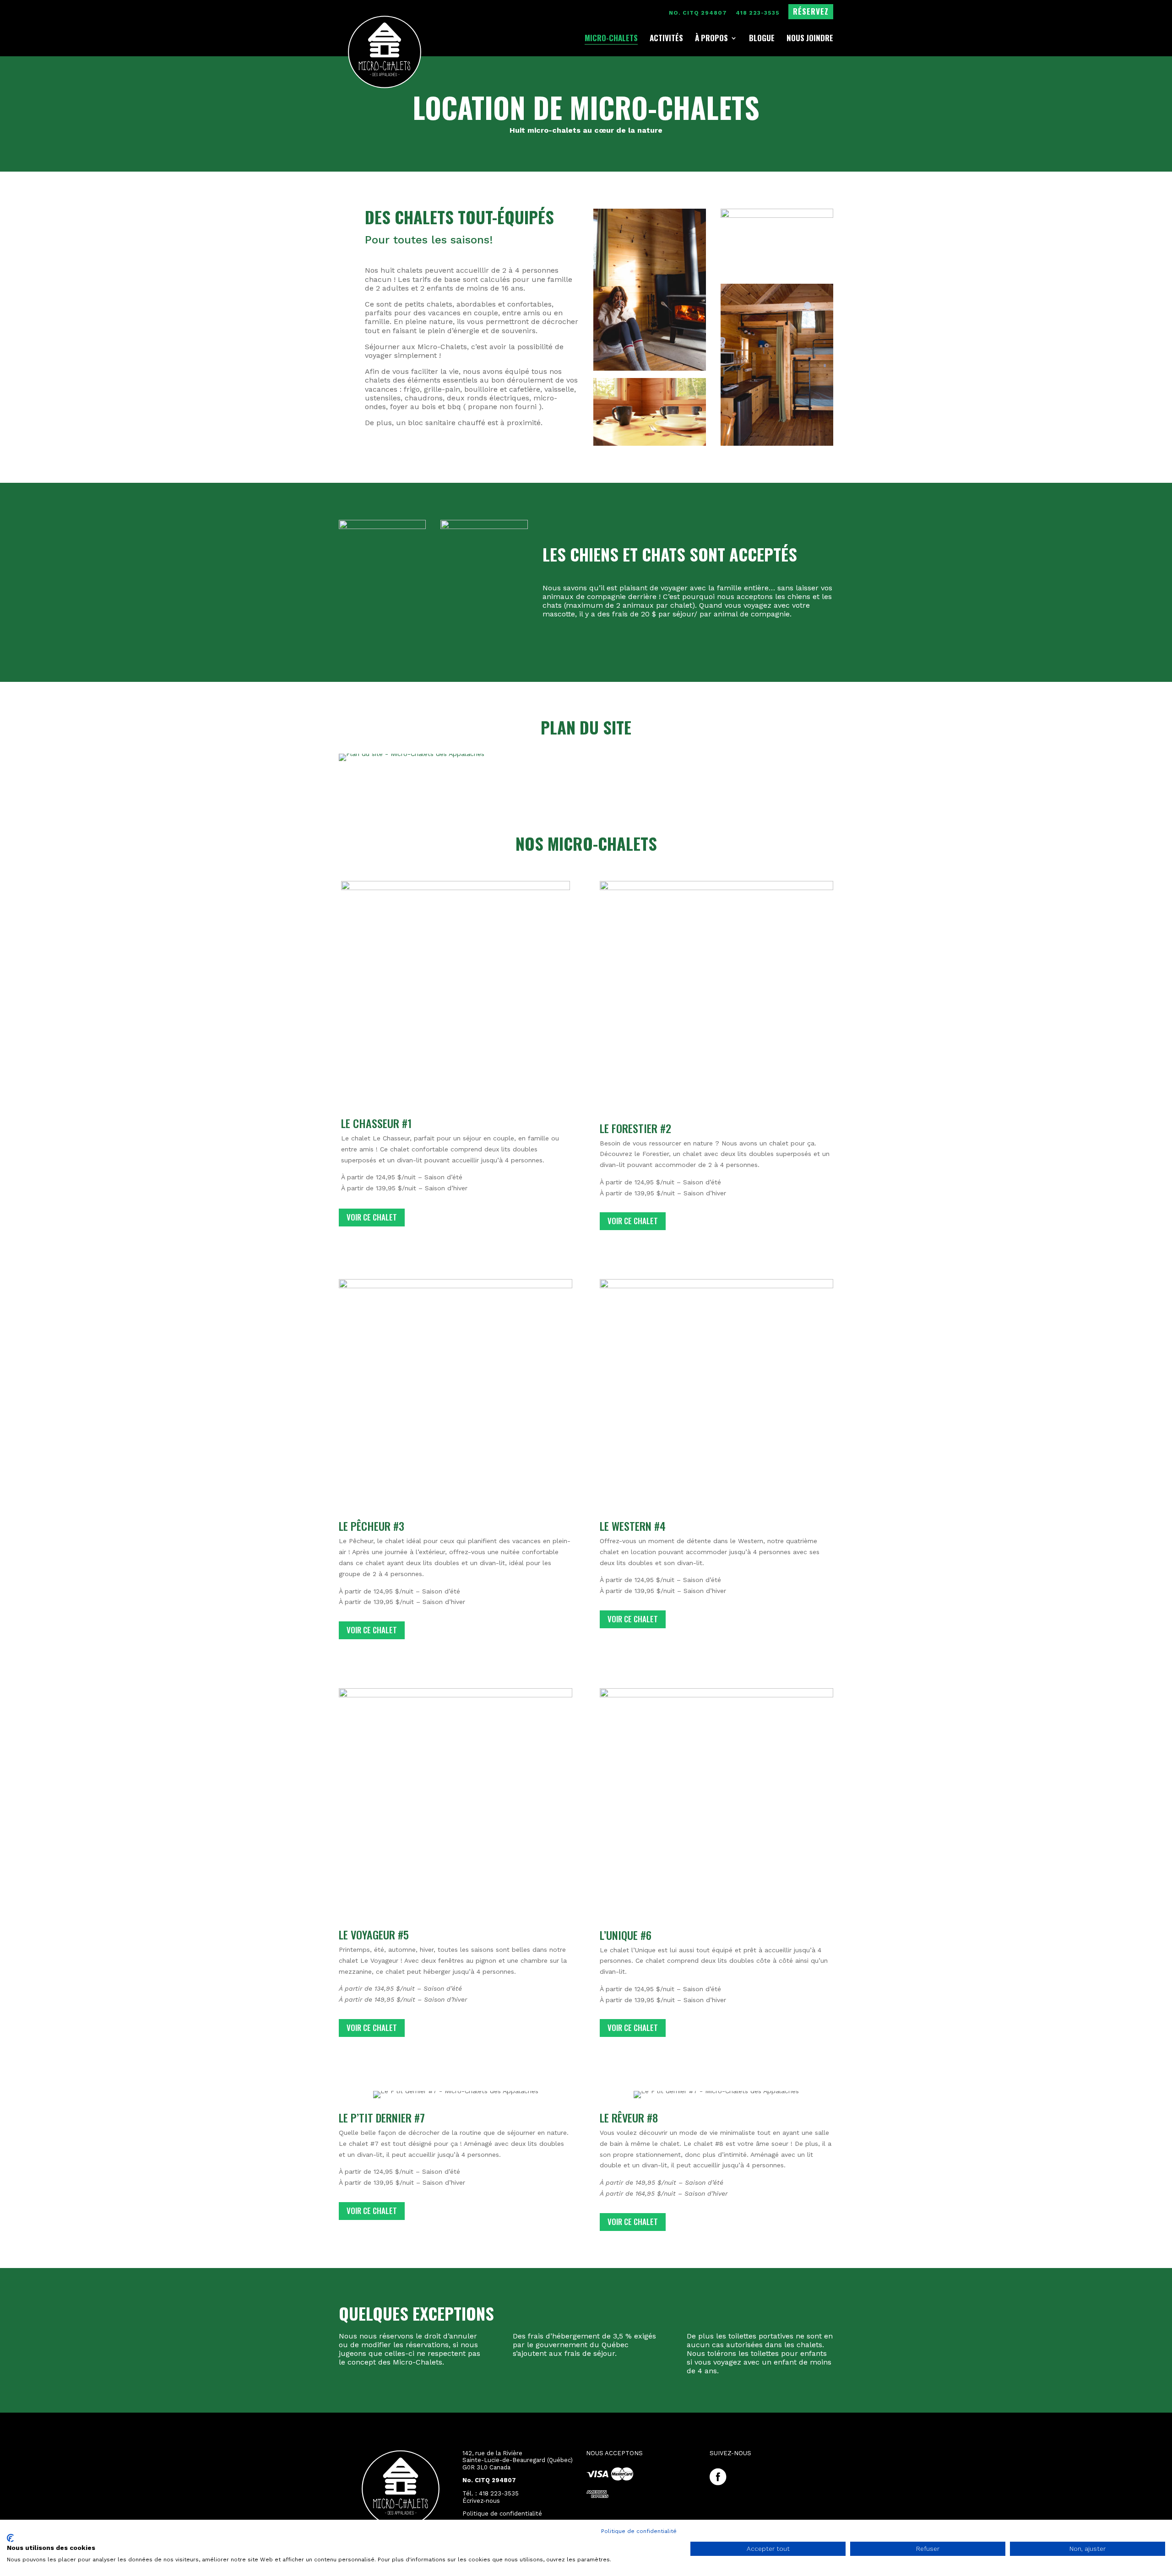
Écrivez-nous (481, 2501)
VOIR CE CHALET (633, 1221)
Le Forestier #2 (635, 1128)
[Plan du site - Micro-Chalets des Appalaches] (412, 754)
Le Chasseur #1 (376, 1123)
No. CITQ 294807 (698, 13)
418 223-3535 (758, 13)
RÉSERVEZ (811, 13)
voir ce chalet (372, 1217)
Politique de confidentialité (639, 2531)
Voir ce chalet (633, 2222)
